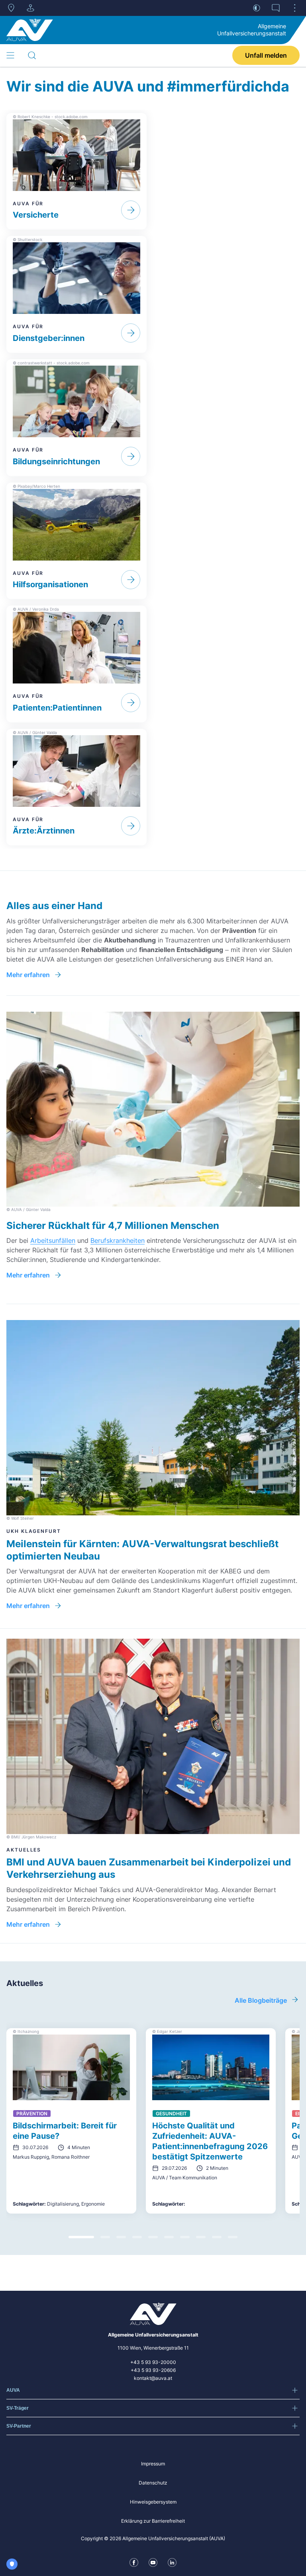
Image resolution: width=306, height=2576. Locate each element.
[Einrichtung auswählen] (30, 8)
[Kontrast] (257, 8)
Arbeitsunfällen (53, 1240)
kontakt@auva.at (153, 2378)
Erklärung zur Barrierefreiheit (153, 2521)
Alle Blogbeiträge (261, 2000)
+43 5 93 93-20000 (153, 2362)
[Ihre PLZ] (11, 8)
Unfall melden (266, 55)
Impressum (153, 2464)
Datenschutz (153, 2483)
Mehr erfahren (28, 975)
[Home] (30, 30)
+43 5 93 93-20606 (153, 2370)
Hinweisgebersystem (153, 2502)
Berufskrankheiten (118, 1240)
